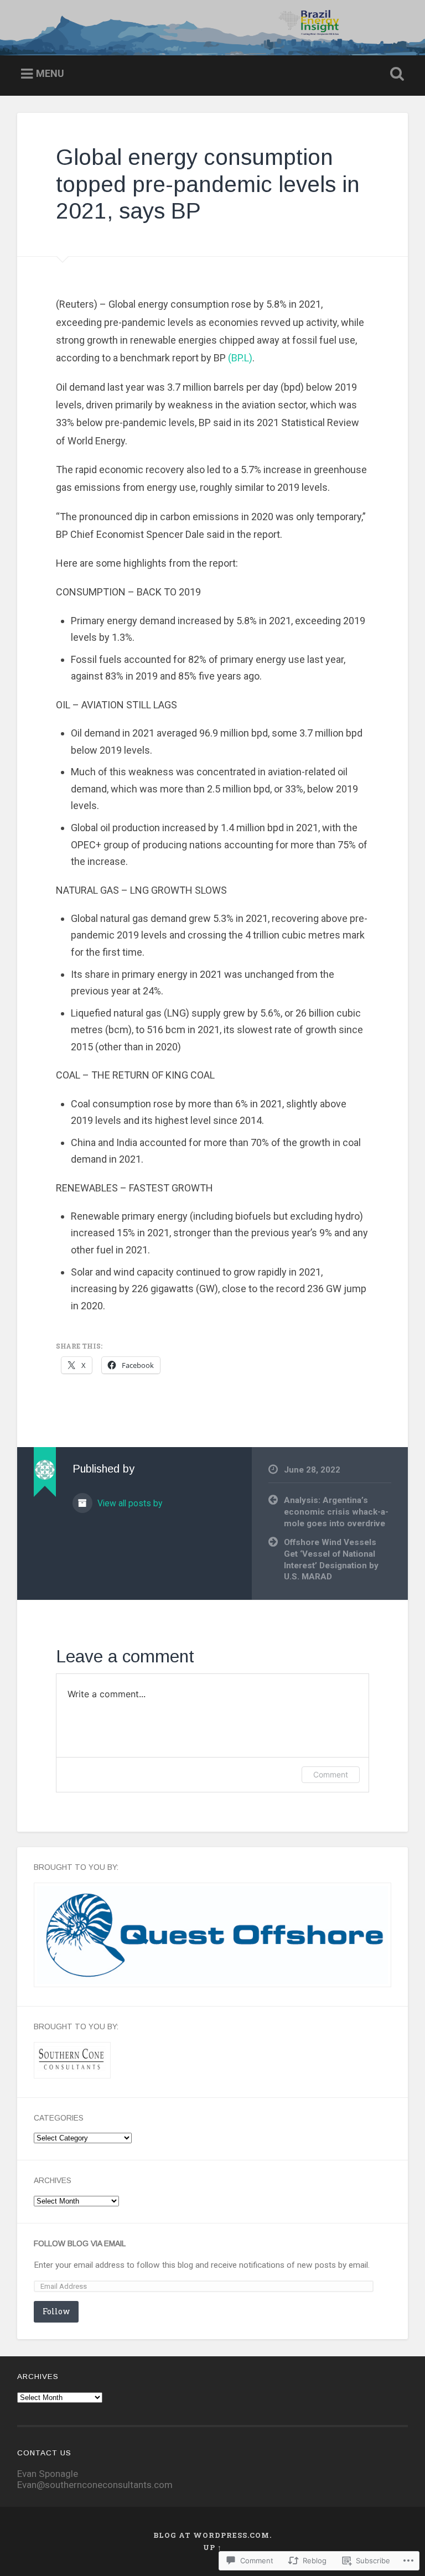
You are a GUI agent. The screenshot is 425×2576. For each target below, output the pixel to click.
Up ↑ (212, 2547)
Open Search (395, 74)
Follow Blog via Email (80, 2244)
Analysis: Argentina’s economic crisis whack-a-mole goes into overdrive (336, 1512)
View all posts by (129, 1503)
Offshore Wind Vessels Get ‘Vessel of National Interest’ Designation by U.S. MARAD (331, 1559)
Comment (331, 1774)
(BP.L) (240, 358)
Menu (50, 73)
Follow (56, 2311)
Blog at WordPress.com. (212, 2535)
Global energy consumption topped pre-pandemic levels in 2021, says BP (208, 184)
